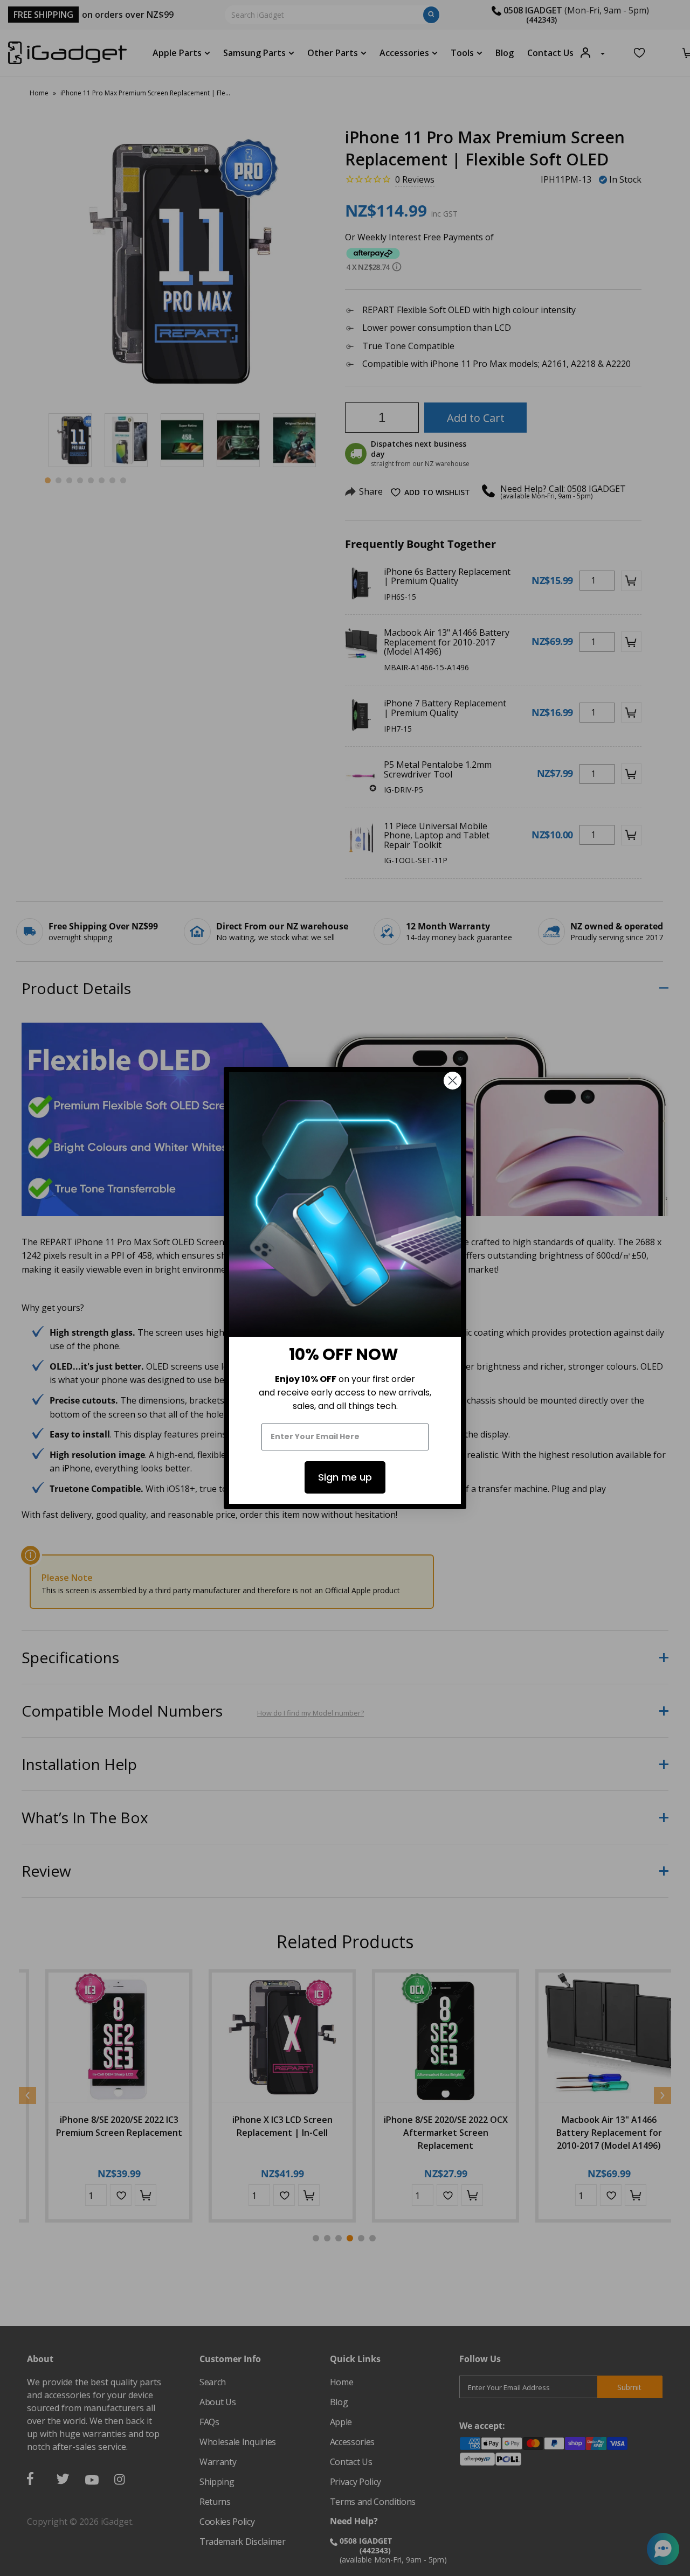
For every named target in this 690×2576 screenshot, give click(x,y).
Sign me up (345, 1477)
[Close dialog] (453, 1081)
